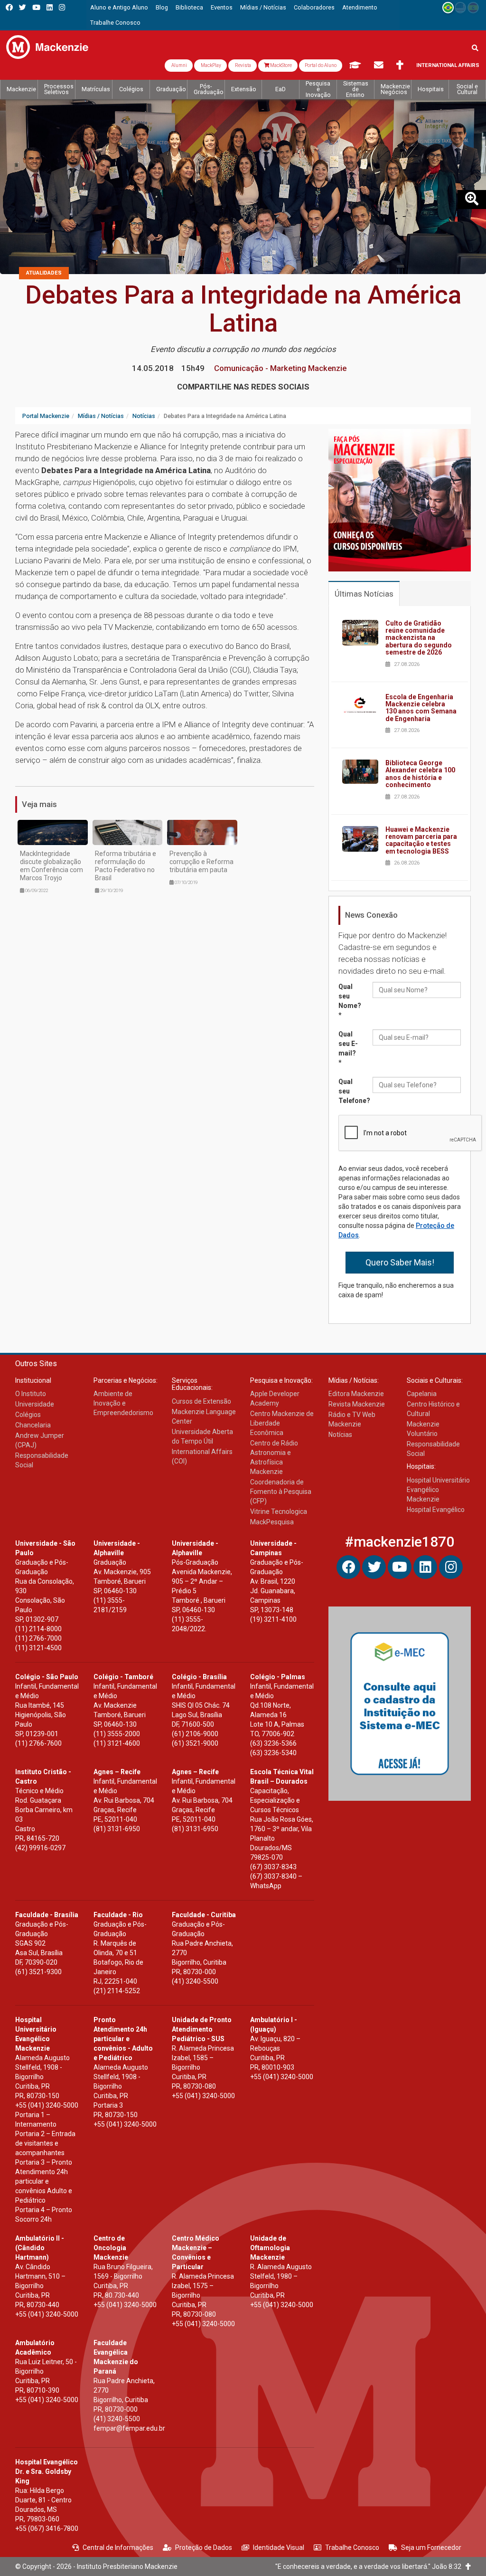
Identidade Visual (279, 2547)
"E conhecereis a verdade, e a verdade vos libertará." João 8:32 (370, 2566)
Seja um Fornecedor (431, 2547)
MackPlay (210, 65)
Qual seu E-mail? (348, 1048)
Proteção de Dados (204, 2547)
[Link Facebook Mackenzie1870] (9, 7)
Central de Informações (118, 2547)
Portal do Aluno (321, 65)
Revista (243, 65)
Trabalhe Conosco (352, 2547)
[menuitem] (119, 8)
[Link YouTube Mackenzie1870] (36, 7)
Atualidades (44, 273)
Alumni (179, 65)
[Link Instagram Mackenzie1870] (62, 7)
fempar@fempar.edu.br (129, 2428)
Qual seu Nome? (350, 1001)
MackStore (280, 65)
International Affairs (448, 65)
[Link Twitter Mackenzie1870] (23, 7)
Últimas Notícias (364, 594)
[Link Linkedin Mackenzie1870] (50, 7)
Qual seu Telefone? (352, 1091)
